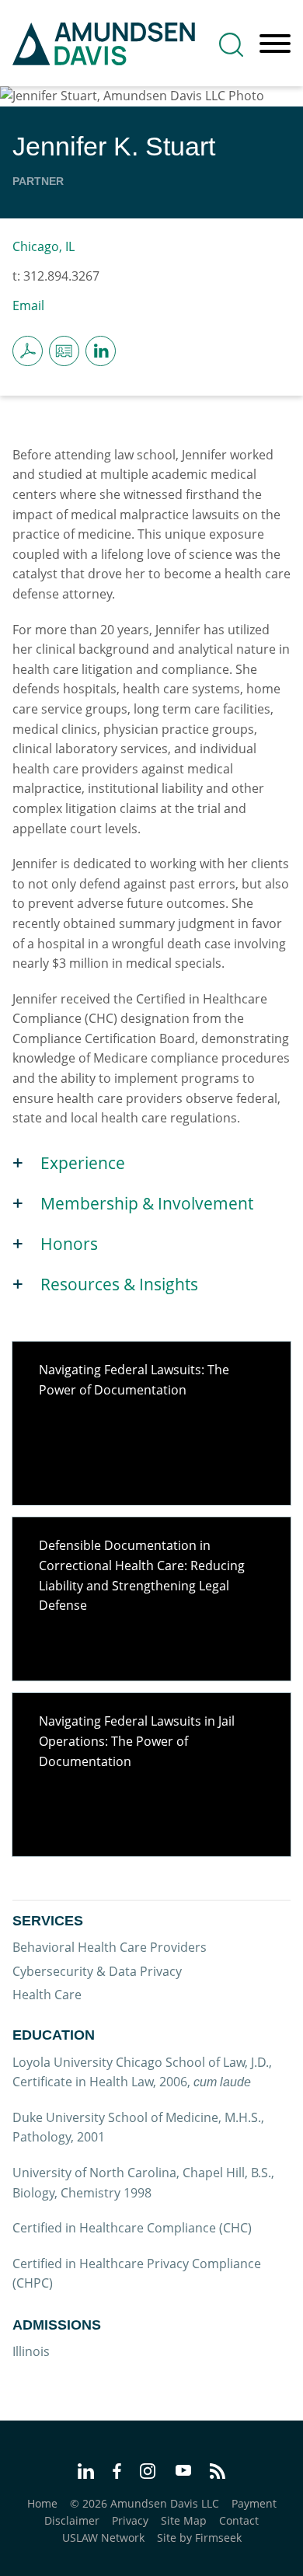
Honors (69, 1244)
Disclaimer (72, 2520)
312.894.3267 (61, 276)
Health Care (47, 1995)
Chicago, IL (44, 246)
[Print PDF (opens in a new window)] (28, 351)
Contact (239, 2520)
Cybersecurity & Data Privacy (97, 1971)
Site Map (184, 2520)
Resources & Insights (119, 1284)
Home (42, 2503)
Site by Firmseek (199, 2538)
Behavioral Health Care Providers (110, 1947)
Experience (83, 1163)
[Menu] (275, 44)
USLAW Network (103, 2538)
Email (28, 305)
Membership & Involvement (147, 1203)
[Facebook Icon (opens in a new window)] (117, 2473)
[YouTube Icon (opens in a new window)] (183, 2472)
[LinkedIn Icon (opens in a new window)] (101, 351)
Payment (254, 2503)
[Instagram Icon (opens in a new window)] (148, 2473)
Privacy (130, 2520)
